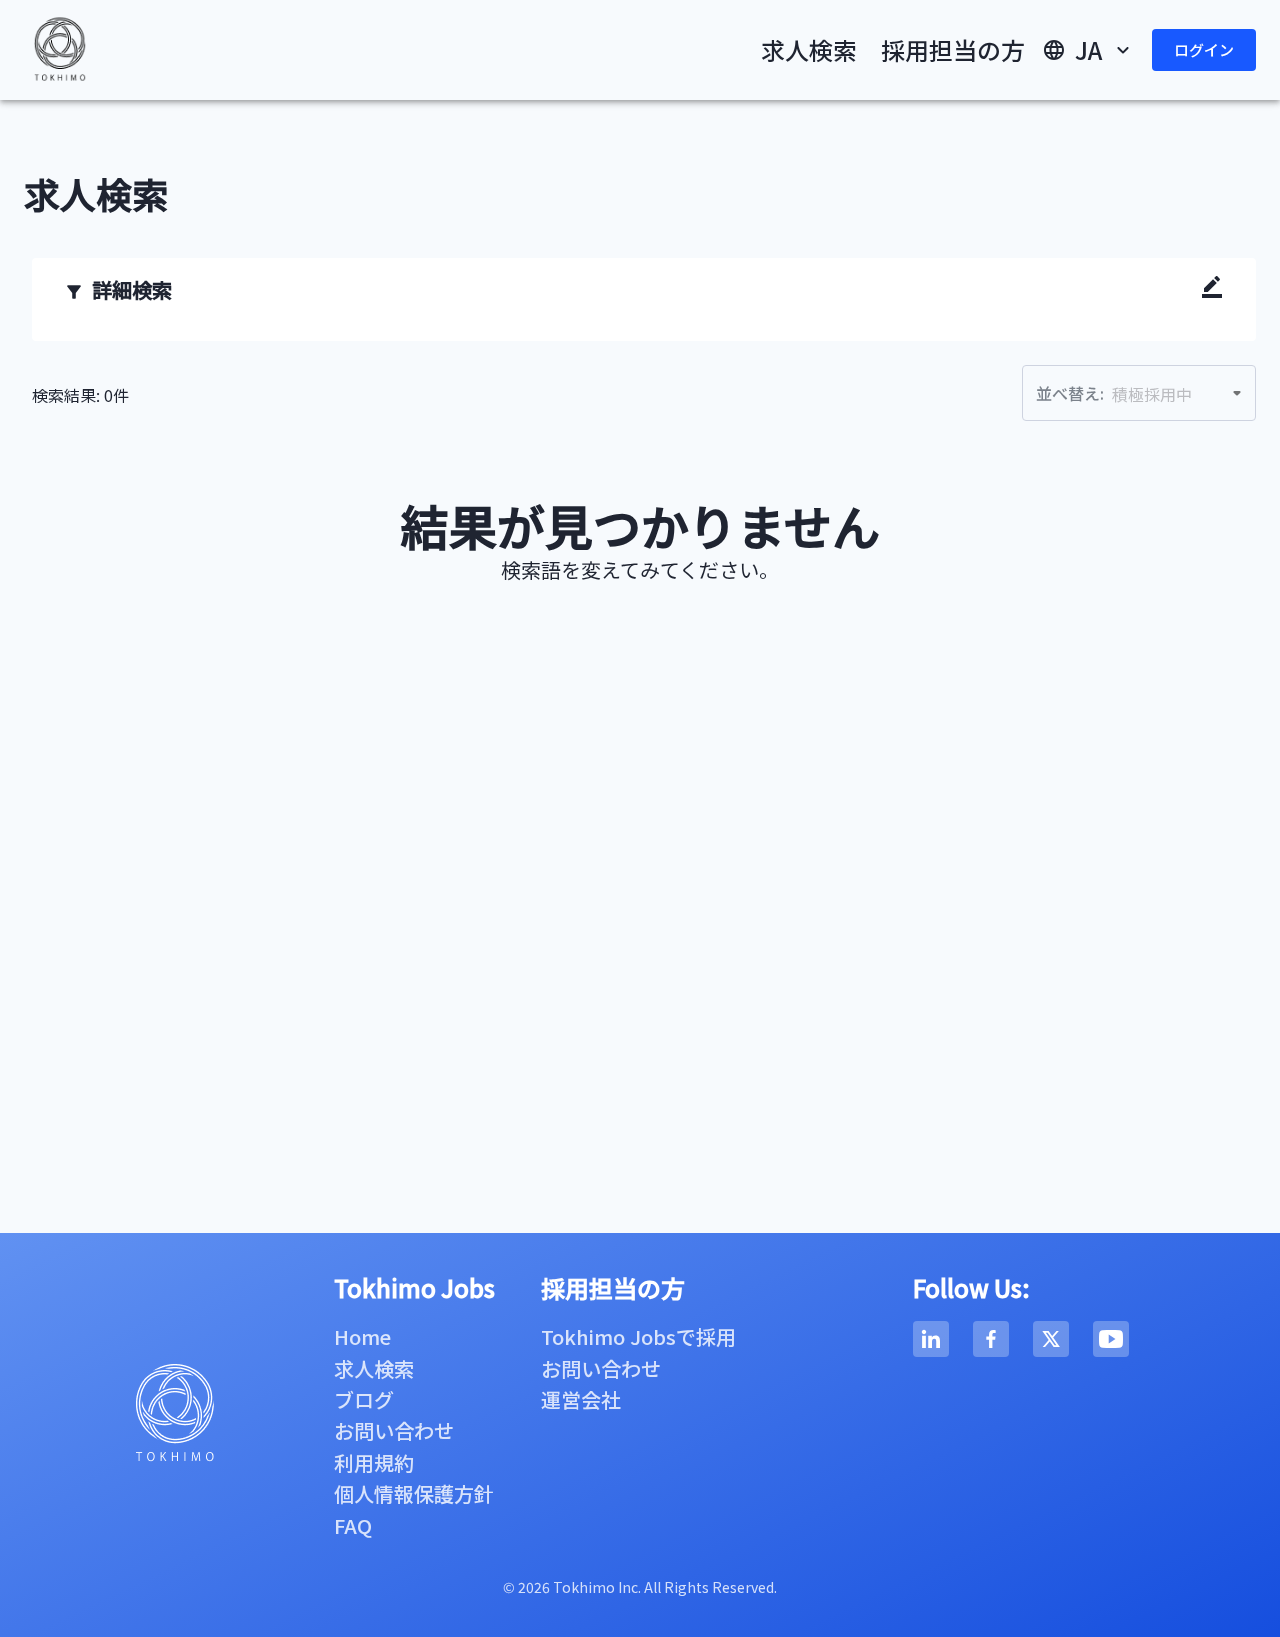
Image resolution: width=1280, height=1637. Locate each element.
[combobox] (1125, 393)
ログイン (1204, 49)
